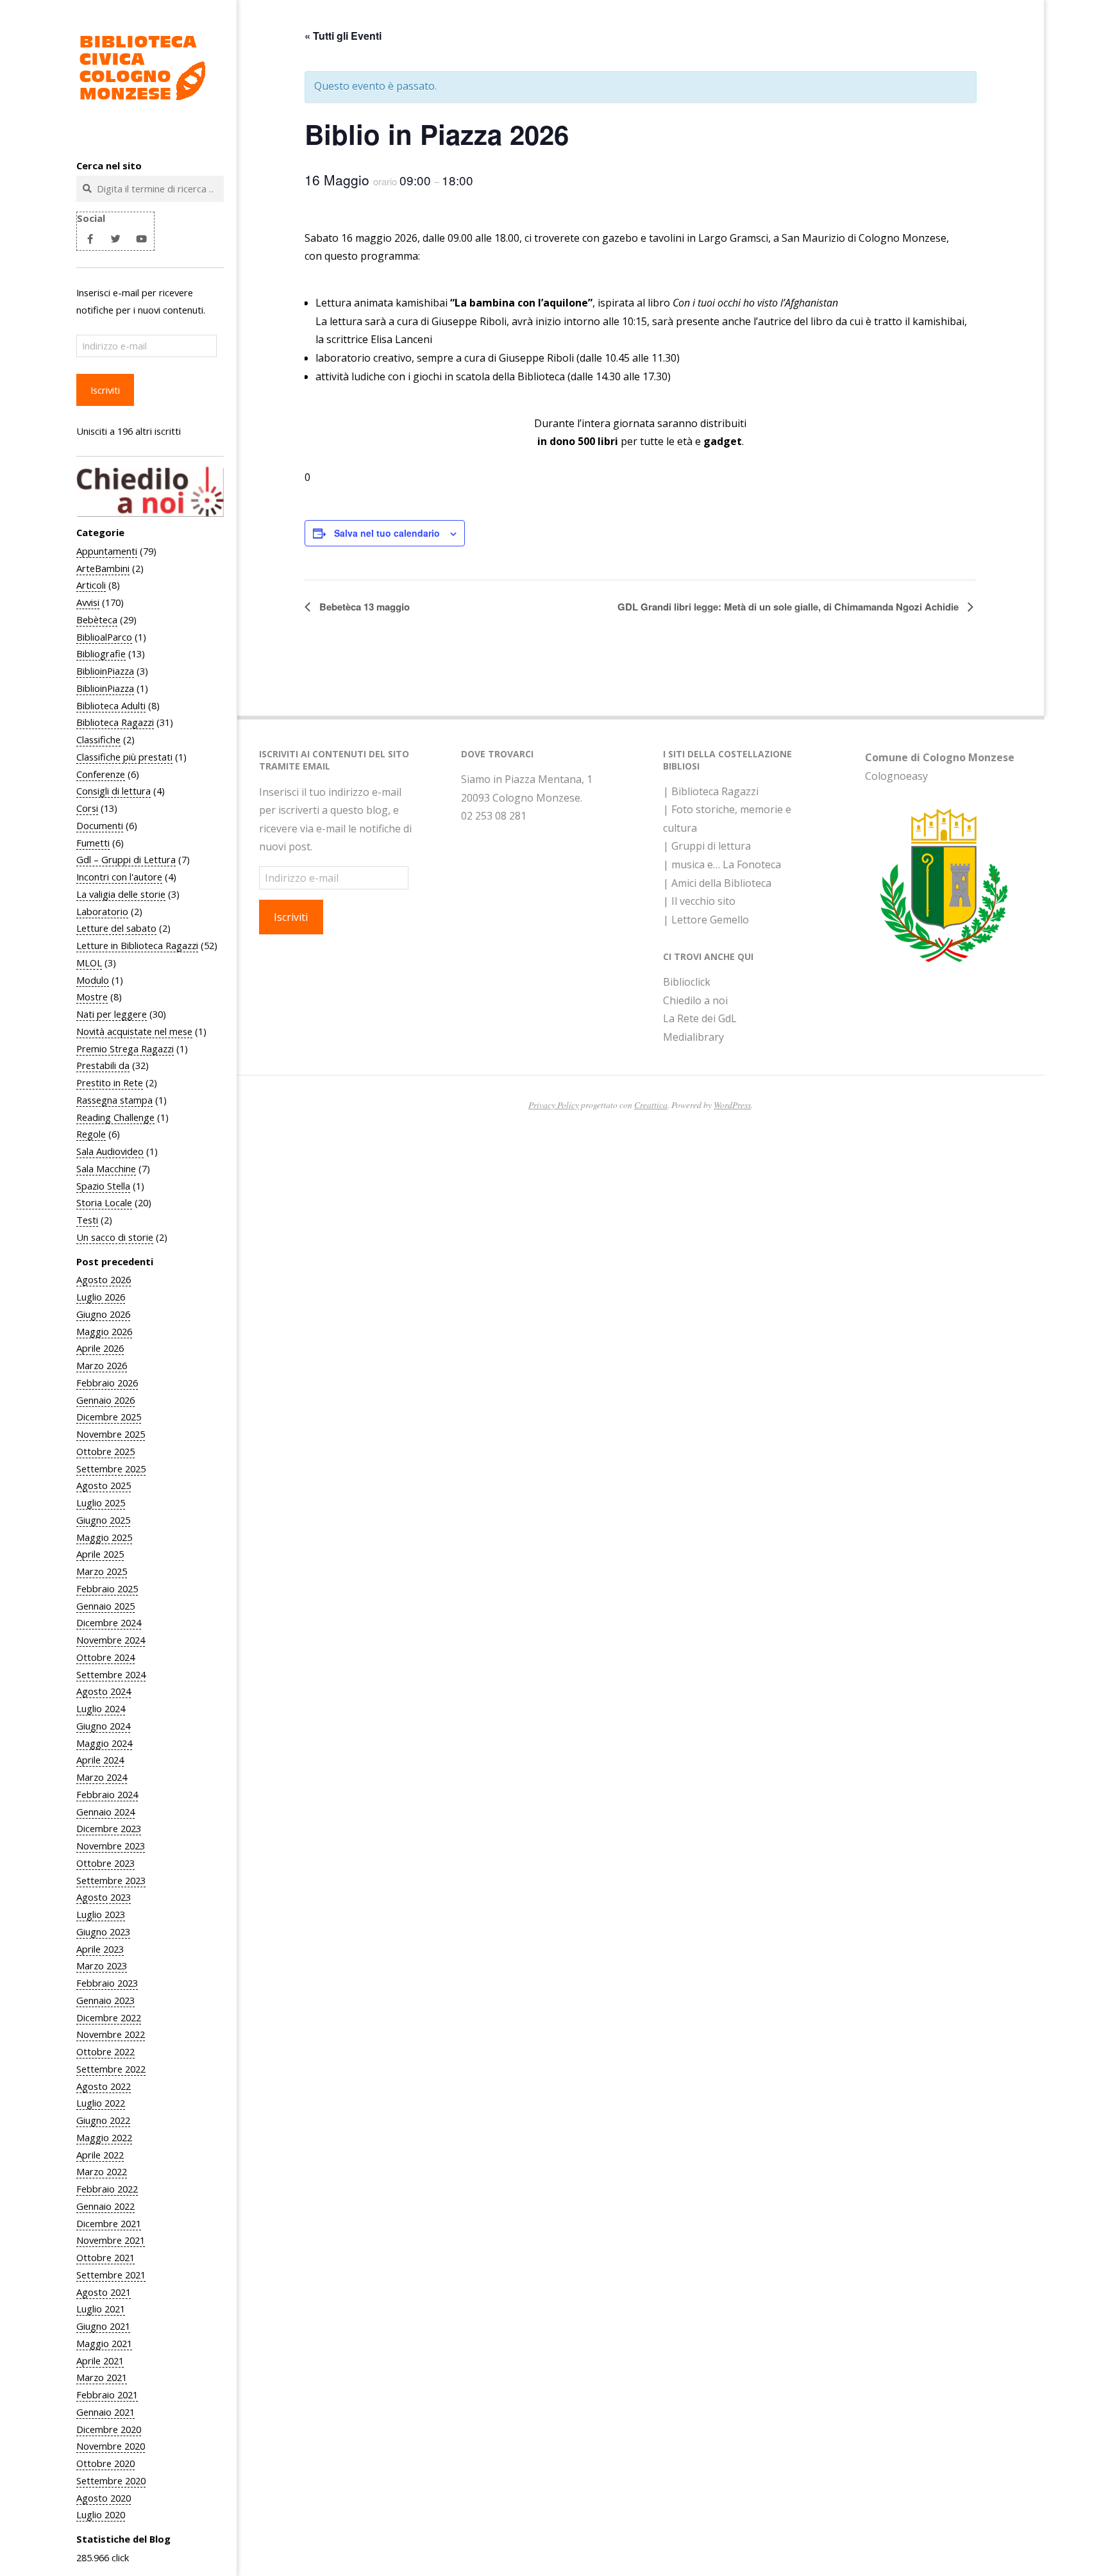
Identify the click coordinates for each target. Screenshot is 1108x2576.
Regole (91, 1134)
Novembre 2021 (111, 2240)
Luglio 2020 (101, 2514)
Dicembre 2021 (109, 2223)
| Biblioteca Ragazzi (711, 791)
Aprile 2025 (100, 1554)
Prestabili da (103, 1065)
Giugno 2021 (103, 2326)
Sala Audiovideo (110, 1151)
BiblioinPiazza (105, 671)
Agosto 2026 (104, 1279)
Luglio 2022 (101, 2103)
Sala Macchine (106, 1168)
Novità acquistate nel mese (134, 1031)
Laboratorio (102, 911)
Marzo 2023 (102, 1966)
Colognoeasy (896, 776)
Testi (87, 1220)
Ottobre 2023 (105, 1863)
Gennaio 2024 (105, 1812)
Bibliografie (101, 653)
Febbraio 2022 (107, 2189)
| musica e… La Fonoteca (722, 864)
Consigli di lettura (113, 791)
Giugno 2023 (103, 1932)
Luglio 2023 (101, 1914)
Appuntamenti (107, 551)
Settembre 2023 (111, 1880)
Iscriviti (105, 390)
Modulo (93, 980)
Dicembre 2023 (109, 1828)
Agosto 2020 (104, 2498)
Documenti (100, 825)
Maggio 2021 (104, 2343)
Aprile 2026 (100, 1348)
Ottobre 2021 (105, 2257)
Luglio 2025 (101, 1503)
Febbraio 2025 (107, 1588)
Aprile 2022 (100, 2155)
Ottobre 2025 (105, 1451)
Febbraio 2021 (107, 2395)
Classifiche (98, 739)
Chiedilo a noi (695, 1000)
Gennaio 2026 (105, 1400)
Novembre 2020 (111, 2446)
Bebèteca (97, 619)
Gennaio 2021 (105, 2412)
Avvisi (88, 602)
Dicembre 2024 (109, 1622)
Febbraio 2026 (107, 1383)
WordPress (732, 1105)
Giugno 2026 (103, 1314)
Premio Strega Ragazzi (125, 1048)
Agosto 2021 (104, 2292)
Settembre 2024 (111, 1674)
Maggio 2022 (104, 2137)
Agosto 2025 (104, 1485)
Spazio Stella (103, 1186)
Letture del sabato (116, 928)
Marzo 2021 (102, 2377)
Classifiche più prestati (124, 757)
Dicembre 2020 (109, 2429)
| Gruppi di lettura (707, 846)
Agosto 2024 (104, 1691)
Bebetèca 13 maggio (363, 607)
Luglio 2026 (101, 1297)
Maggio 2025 (104, 1537)
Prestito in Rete (110, 1082)
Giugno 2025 (103, 1520)
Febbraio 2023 (107, 1983)
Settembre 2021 (111, 2275)
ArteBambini (103, 568)
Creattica (651, 1105)
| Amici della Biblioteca (717, 883)
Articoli (91, 585)
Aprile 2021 (100, 2361)
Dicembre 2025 (109, 1417)
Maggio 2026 (104, 1331)
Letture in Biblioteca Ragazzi (137, 945)
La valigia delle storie (121, 894)
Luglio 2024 (101, 1708)
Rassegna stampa (114, 1100)
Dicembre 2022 (109, 2017)
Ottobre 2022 (105, 2051)
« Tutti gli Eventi (343, 36)
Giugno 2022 (103, 2120)
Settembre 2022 (111, 2069)
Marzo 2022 (102, 2171)
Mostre (92, 997)
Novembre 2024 (111, 1640)
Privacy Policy (554, 1105)
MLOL (89, 963)
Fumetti (93, 843)
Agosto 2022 (104, 2086)
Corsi (87, 808)
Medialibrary (693, 1037)
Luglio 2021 (101, 2309)
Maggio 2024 (104, 1743)
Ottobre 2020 (105, 2463)
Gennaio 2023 (105, 2000)
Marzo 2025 (102, 1571)
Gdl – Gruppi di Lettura (126, 859)
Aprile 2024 (100, 1760)
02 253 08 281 (494, 816)
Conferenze (101, 774)
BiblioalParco (104, 637)
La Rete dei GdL (700, 1018)
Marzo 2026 (102, 1365)
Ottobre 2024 (105, 1657)
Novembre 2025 (111, 1434)
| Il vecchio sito (699, 901)
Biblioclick (687, 982)
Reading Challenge (115, 1117)
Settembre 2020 (111, 2480)
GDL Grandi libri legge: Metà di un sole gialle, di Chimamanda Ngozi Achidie (789, 607)
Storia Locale (104, 1202)
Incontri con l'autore (119, 877)
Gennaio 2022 (105, 2206)
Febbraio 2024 (107, 1794)
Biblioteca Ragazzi (115, 722)
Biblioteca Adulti (111, 705)
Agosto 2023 (104, 1897)
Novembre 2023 (111, 1846)
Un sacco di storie (115, 1237)
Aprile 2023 (100, 1949)
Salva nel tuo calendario (387, 533)
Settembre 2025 (111, 1469)
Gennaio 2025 (105, 1606)
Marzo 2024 (102, 1777)
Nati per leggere (112, 1014)
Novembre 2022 (111, 2034)
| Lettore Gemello (706, 920)
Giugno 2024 (103, 1726)
